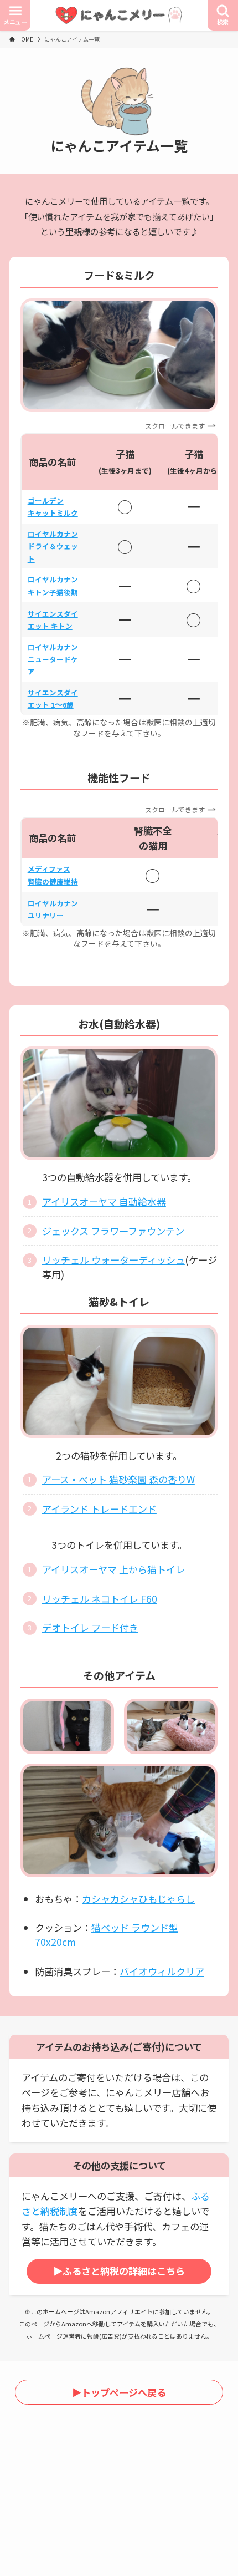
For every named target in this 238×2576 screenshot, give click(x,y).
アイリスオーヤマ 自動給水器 (104, 1201)
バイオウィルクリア (162, 1971)
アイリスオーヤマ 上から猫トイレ (113, 1569)
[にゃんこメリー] (119, 15)
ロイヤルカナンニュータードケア (53, 659)
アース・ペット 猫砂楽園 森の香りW (118, 1479)
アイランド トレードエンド (99, 1509)
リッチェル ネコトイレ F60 (100, 1599)
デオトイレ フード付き (90, 1627)
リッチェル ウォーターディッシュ (113, 1260)
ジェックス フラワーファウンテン (113, 1231)
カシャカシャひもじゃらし (138, 1899)
